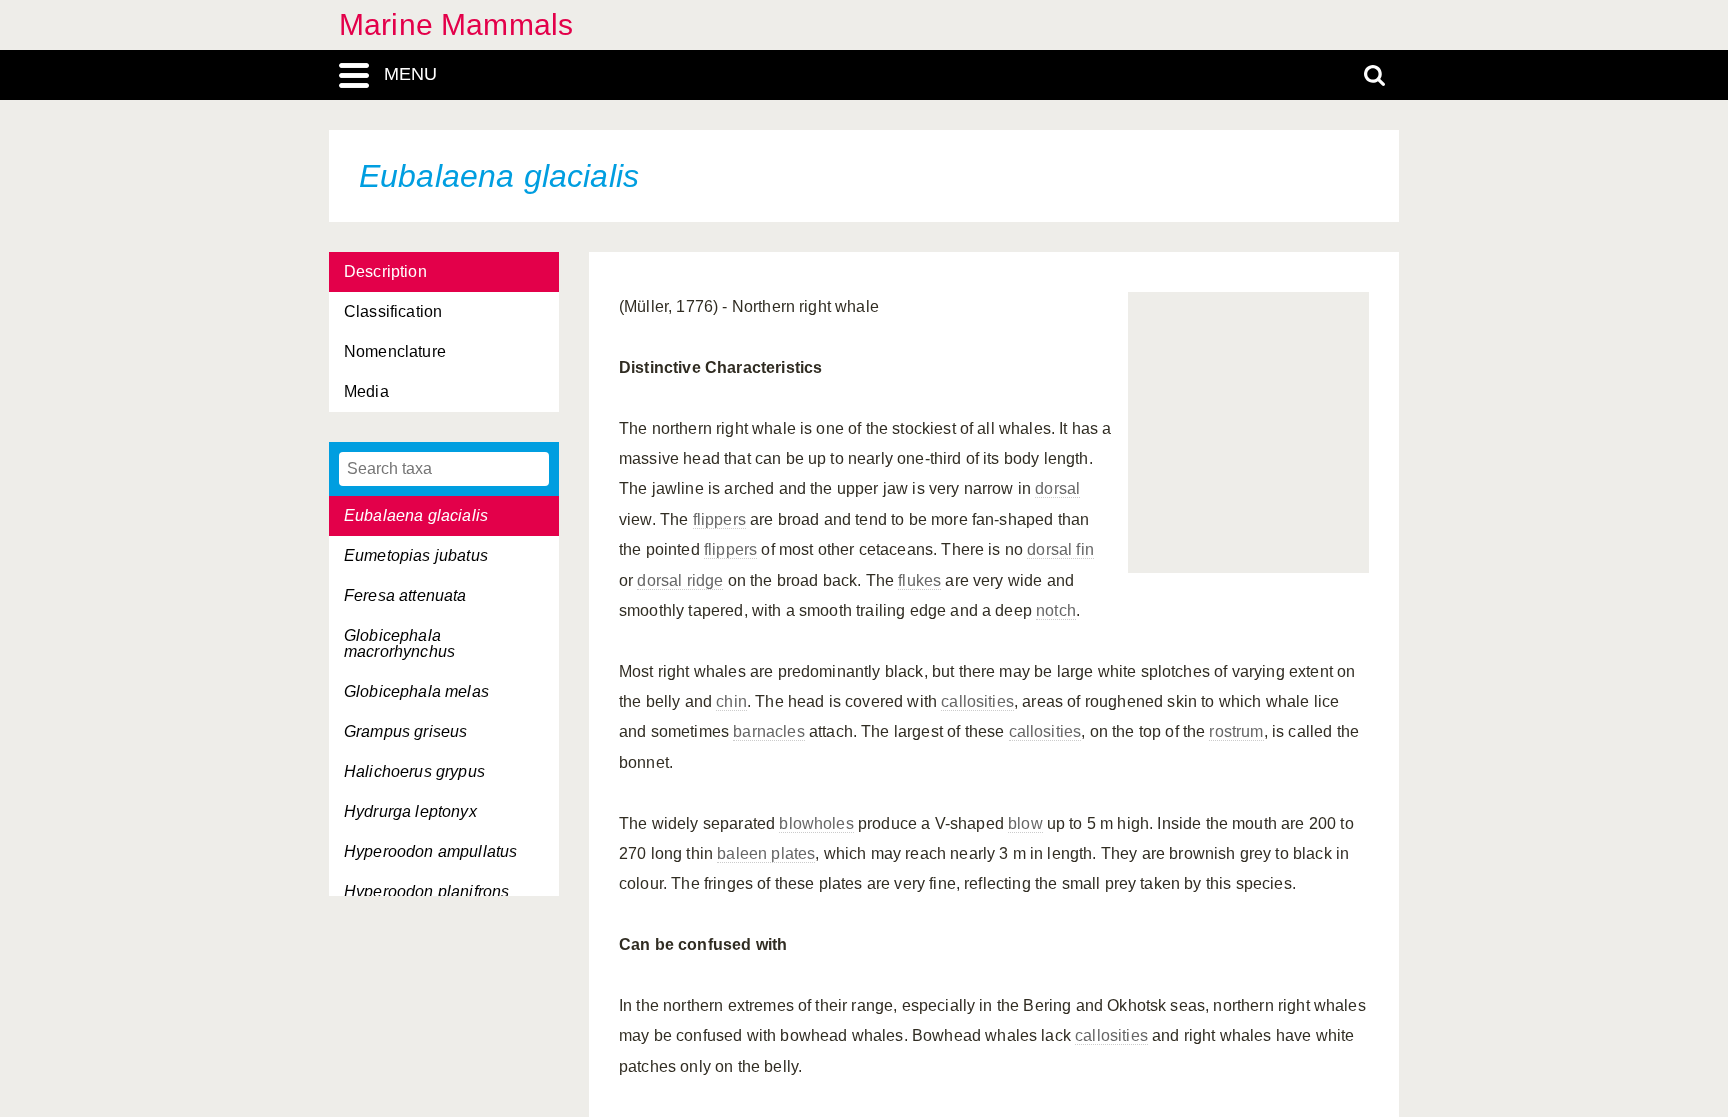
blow (1025, 823)
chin (731, 701)
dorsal (1057, 488)
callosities (977, 701)
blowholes (816, 823)
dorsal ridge (680, 580)
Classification (393, 311)
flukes (919, 580)
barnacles (768, 731)
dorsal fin (1060, 549)
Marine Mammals (456, 24)
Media (366, 391)
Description (385, 271)
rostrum (1236, 731)
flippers (719, 519)
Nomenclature (395, 351)
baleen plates (766, 853)
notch (1056, 610)
